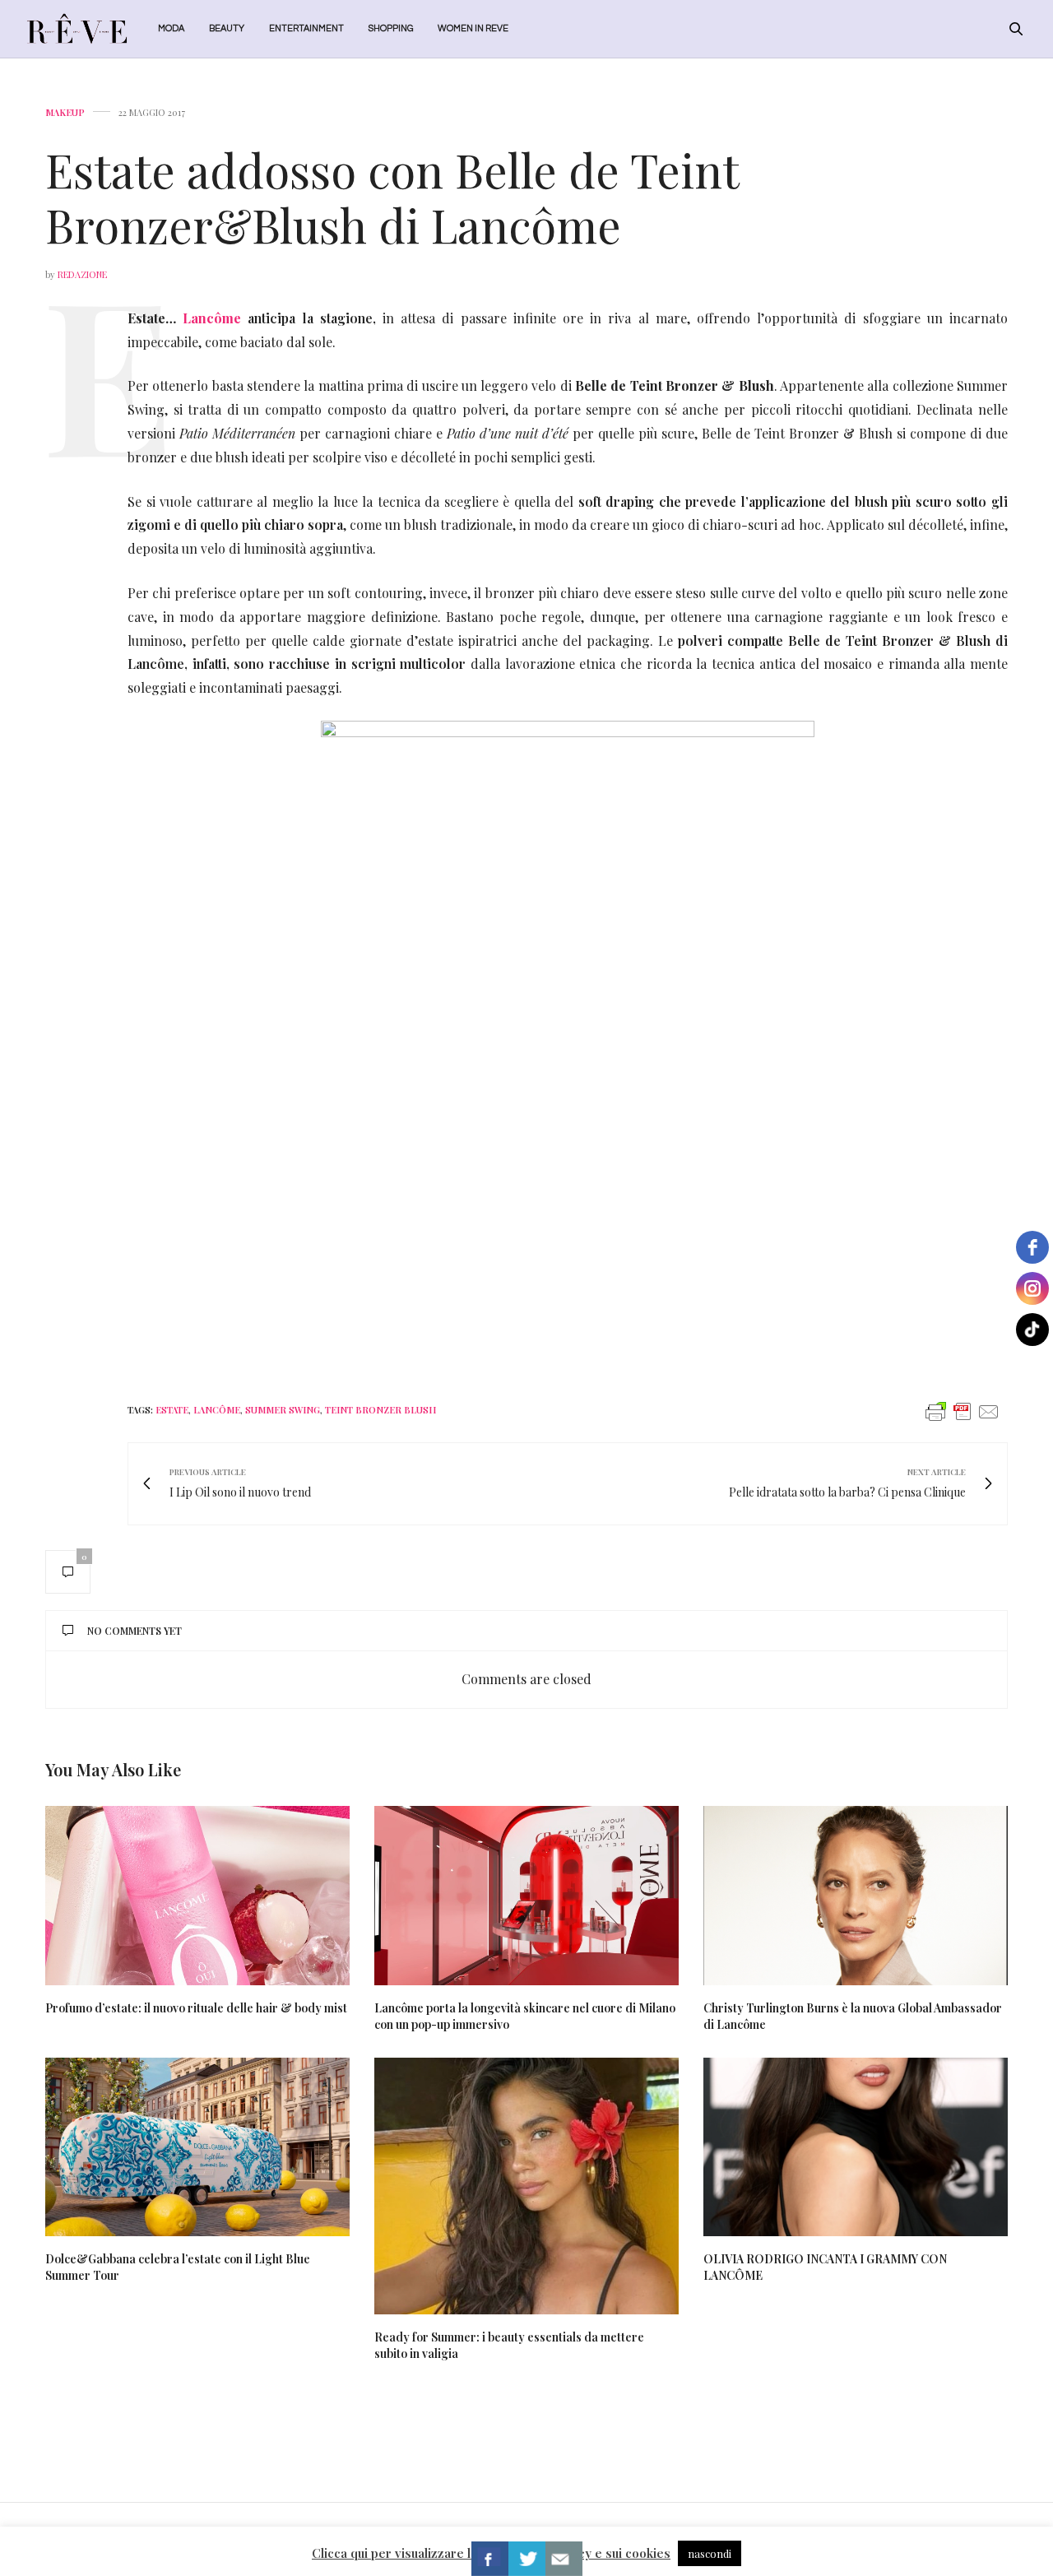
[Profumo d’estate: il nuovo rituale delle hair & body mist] (197, 1896)
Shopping (391, 28)
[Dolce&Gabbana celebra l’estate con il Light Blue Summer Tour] (197, 2147)
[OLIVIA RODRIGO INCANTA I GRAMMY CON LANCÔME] (856, 2147)
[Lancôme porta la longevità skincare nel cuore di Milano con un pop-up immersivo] (526, 1896)
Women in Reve (473, 28)
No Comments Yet (135, 1631)
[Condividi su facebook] (490, 2559)
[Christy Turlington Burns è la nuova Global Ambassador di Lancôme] (856, 1896)
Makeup (65, 112)
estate (172, 1410)
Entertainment (306, 28)
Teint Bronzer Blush (380, 1410)
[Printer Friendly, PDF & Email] (963, 1411)
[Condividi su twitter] (527, 2559)
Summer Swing (283, 1410)
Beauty (227, 28)
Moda (171, 28)
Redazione (82, 274)
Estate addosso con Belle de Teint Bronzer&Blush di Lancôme (392, 197)
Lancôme (212, 318)
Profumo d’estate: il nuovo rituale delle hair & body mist (196, 2008)
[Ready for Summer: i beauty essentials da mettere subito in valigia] (526, 2186)
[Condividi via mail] (564, 2559)
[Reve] (77, 29)
